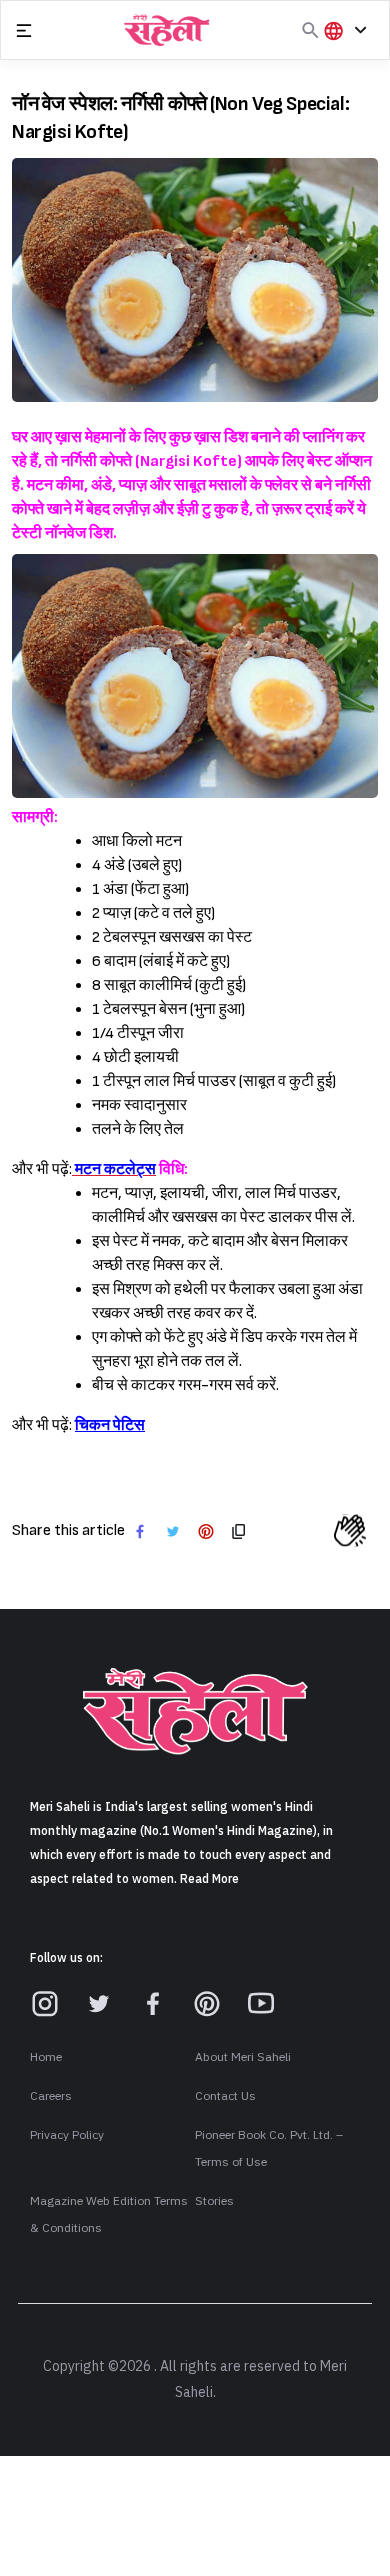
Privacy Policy (67, 2135)
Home (46, 2057)
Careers (51, 2096)
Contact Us (225, 2096)
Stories (214, 2201)
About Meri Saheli (243, 2057)
